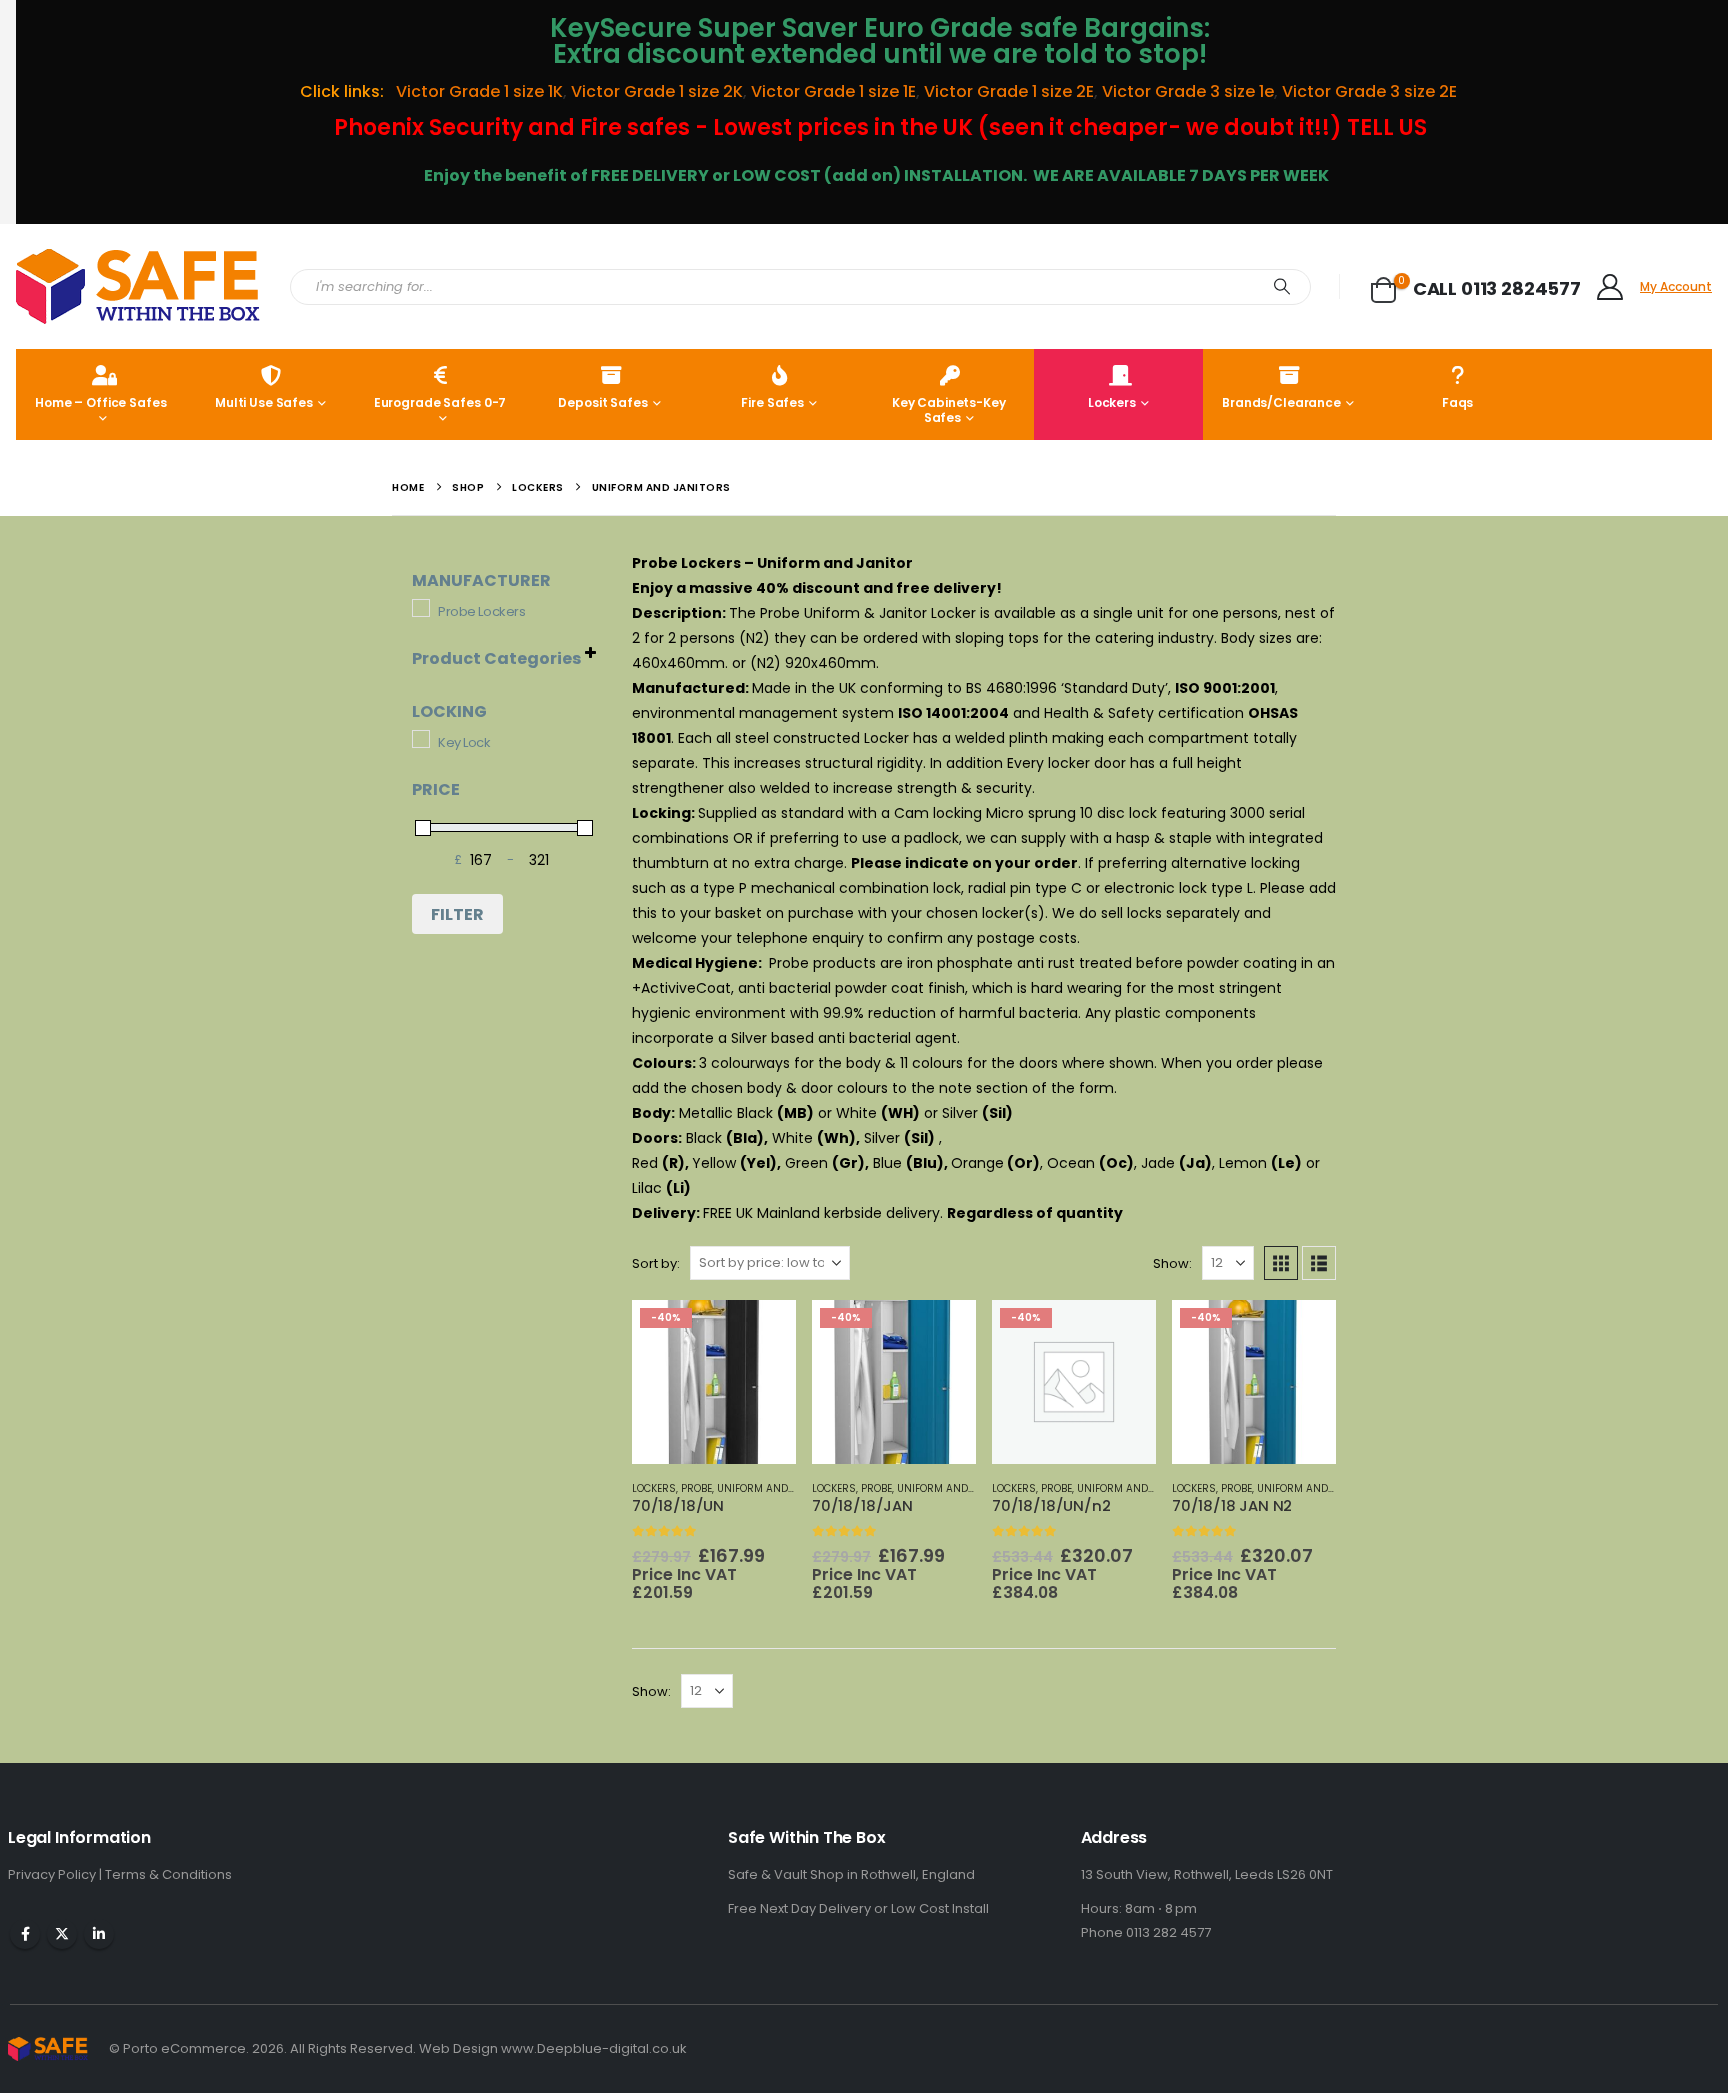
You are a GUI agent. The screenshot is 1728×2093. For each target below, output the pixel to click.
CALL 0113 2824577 (1497, 288)
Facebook (25, 1934)
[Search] (1282, 287)
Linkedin (99, 1934)
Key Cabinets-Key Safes (949, 410)
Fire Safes (772, 402)
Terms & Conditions (168, 1874)
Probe (696, 1488)
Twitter (62, 1934)
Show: (1172, 1263)
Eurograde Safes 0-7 (440, 402)
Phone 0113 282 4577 (1146, 1932)
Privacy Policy (53, 1874)
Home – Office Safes (101, 402)
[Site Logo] (138, 286)
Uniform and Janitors (778, 1488)
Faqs (1457, 402)
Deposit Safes (602, 402)
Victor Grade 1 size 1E (833, 91)
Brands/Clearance (1281, 402)
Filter (457, 914)
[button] (1281, 1263)
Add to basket (731, 1333)
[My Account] (1610, 287)
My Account (1676, 286)
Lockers (1112, 402)
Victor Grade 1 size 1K (477, 91)
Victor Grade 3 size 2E (1371, 91)
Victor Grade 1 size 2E (1009, 91)
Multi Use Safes (264, 402)
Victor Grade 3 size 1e (1188, 91)
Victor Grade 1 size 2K (657, 91)
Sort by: (656, 1263)
